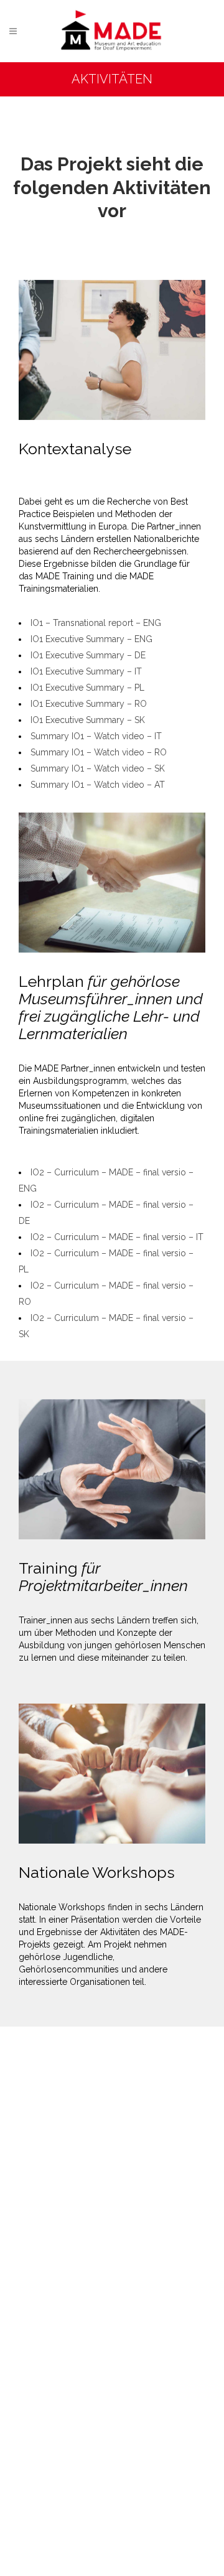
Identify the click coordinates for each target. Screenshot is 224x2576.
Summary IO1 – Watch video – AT (98, 785)
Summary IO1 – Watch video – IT (96, 736)
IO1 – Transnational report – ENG (96, 623)
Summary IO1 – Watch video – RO (99, 752)
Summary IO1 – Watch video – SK (98, 768)
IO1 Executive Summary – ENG (91, 639)
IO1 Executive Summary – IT (86, 671)
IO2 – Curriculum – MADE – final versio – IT (117, 1237)
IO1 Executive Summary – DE (88, 655)
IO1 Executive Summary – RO (89, 704)
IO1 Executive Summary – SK (88, 720)
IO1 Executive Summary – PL (87, 688)
